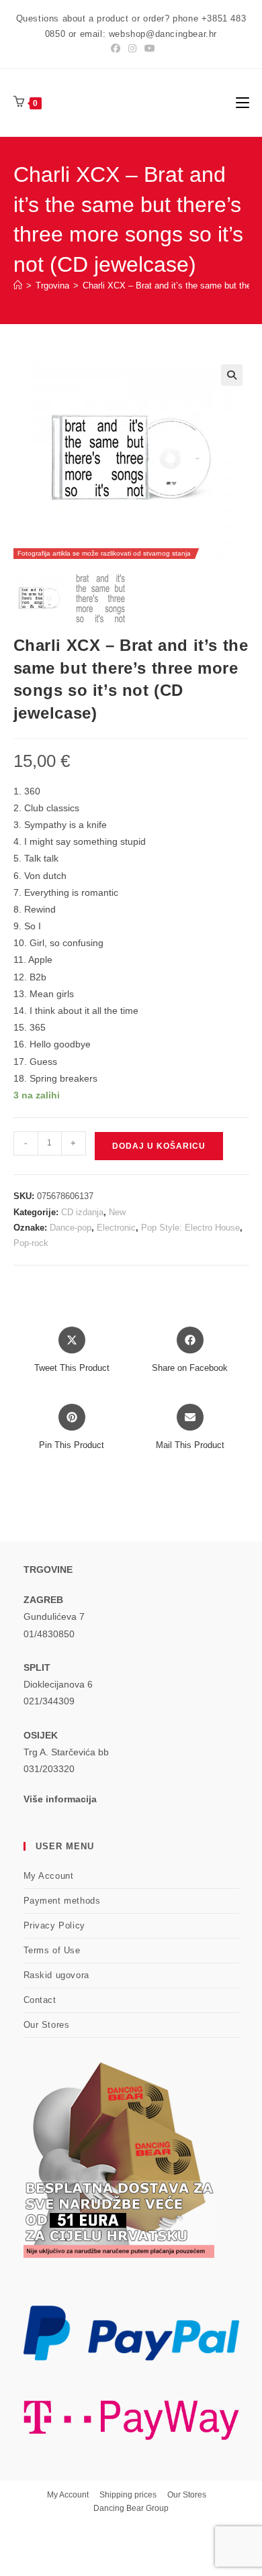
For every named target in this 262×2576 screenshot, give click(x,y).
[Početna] (18, 286)
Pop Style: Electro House (190, 1228)
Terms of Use (52, 1950)
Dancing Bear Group (131, 2508)
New (117, 1212)
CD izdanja (82, 1212)
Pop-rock (31, 1243)
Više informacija (60, 1799)
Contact (40, 2000)
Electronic (116, 1228)
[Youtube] (148, 48)
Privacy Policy (54, 1925)
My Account (49, 1876)
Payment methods (62, 1901)
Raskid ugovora (56, 1975)
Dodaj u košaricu (159, 1146)
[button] (232, 375)
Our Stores (47, 2025)
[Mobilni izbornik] (243, 102)
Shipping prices (128, 2495)
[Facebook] (116, 48)
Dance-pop (71, 1228)
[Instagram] (132, 48)
